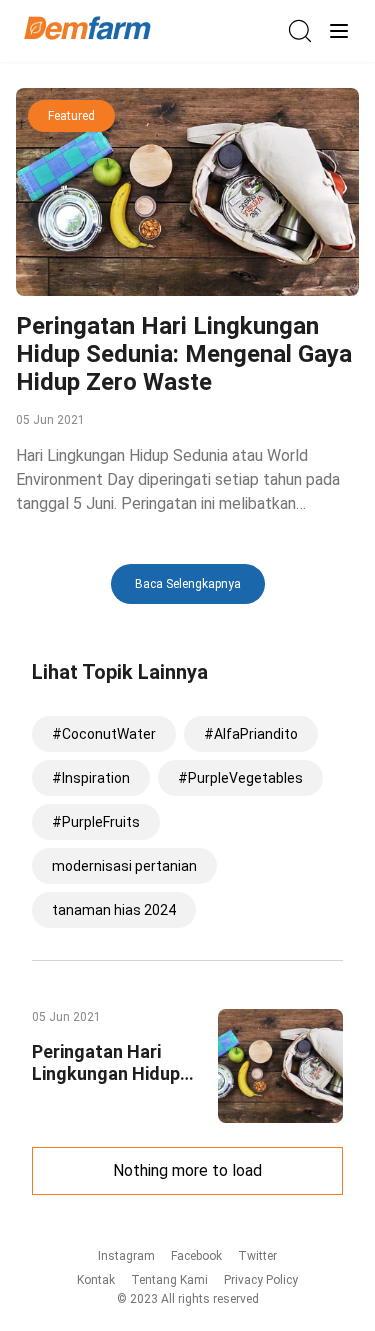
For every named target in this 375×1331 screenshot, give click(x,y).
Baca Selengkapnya (188, 584)
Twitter (257, 1256)
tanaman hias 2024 (114, 910)
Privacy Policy (261, 1280)
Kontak (96, 1280)
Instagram (126, 1256)
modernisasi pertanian (124, 866)
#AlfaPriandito (251, 734)
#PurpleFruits (96, 822)
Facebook (196, 1256)
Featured (71, 116)
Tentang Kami (169, 1280)
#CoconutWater (104, 734)
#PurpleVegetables (240, 778)
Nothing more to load (187, 1170)
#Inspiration (91, 778)
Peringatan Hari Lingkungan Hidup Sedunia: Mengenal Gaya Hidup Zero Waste (184, 354)
